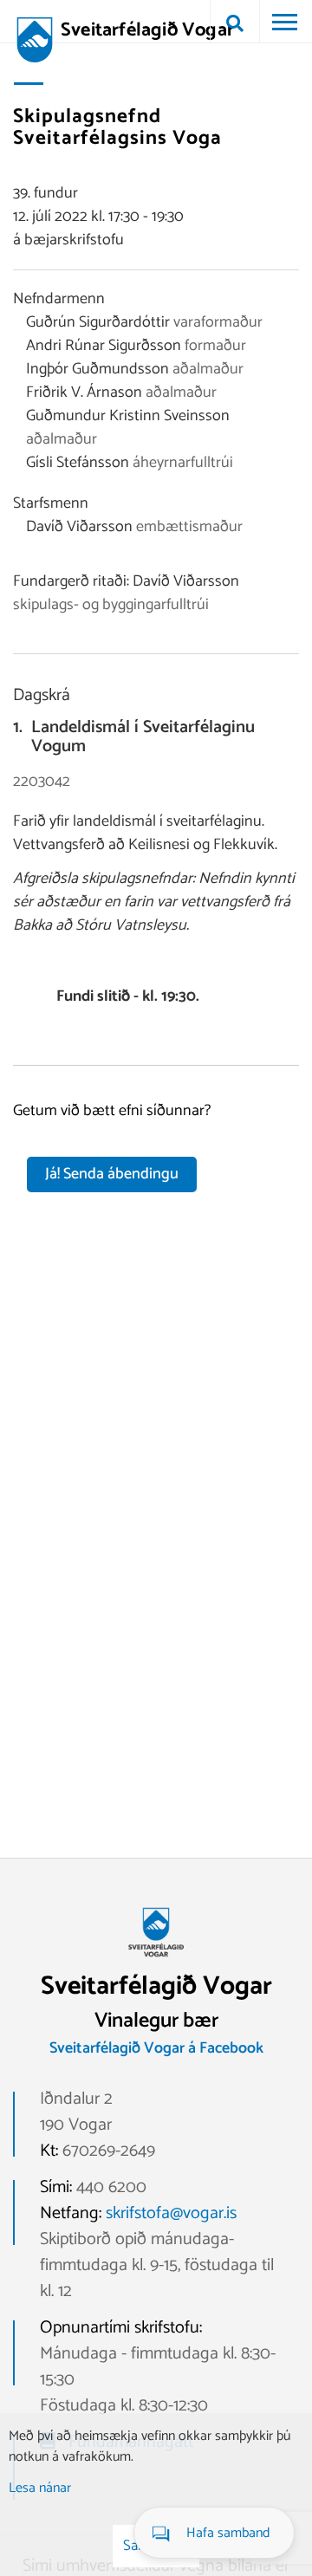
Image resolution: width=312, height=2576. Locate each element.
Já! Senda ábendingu (112, 1174)
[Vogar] (156, 1963)
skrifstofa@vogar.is (171, 2213)
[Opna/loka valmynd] (284, 22)
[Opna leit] (235, 22)
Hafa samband (228, 2533)
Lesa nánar (40, 2488)
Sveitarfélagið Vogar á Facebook (156, 2048)
